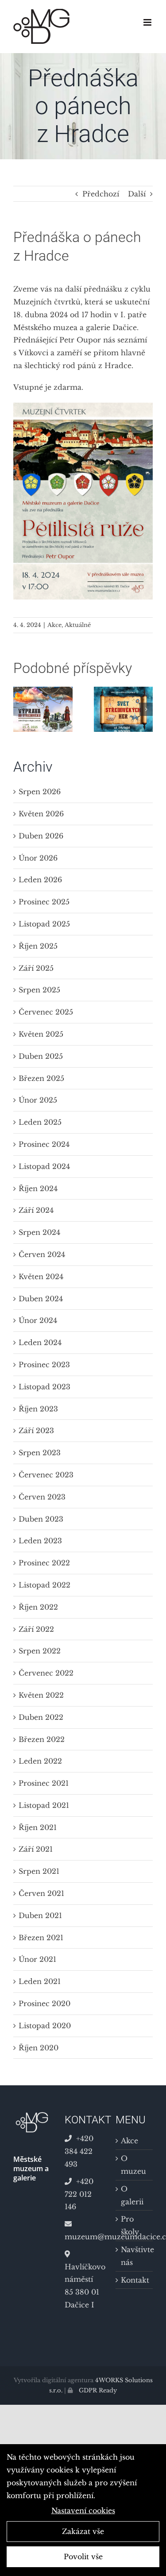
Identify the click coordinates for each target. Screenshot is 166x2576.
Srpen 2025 (39, 990)
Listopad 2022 (44, 1585)
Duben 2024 (41, 1299)
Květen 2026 (41, 814)
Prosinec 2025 (44, 902)
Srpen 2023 (40, 1453)
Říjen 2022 (38, 1607)
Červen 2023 (42, 1497)
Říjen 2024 (38, 1188)
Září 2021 (36, 1849)
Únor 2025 (38, 1100)
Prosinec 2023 (44, 1365)
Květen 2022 (41, 1695)
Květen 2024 (41, 1276)
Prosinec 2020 (44, 2003)
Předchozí (101, 194)
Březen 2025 (41, 1078)
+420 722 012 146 (79, 2194)
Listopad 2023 (44, 1387)
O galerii (132, 2195)
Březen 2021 (41, 1938)
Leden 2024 (40, 1342)
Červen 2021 (41, 1893)
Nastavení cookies (83, 2511)
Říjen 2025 (38, 946)
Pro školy (130, 2225)
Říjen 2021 (38, 1827)
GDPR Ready (97, 2390)
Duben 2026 (41, 836)
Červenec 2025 (46, 1012)
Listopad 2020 (45, 2026)
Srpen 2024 (39, 1232)
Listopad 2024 (44, 1166)
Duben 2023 (41, 1519)
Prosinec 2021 (44, 1783)
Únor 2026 (38, 858)
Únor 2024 (38, 1320)
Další (137, 194)
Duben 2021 (40, 1915)
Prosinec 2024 (44, 1144)
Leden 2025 (40, 1122)
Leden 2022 (40, 1761)
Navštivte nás (135, 2256)
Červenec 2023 (46, 1475)
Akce (54, 625)
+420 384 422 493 (79, 2151)
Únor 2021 (37, 1959)
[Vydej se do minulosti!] (43, 691)
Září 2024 (36, 1210)
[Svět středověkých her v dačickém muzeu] (124, 691)
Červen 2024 (42, 1254)
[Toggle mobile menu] (148, 22)
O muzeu (133, 2165)
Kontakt (135, 2280)
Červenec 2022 (46, 1673)
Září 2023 (36, 1430)
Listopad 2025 (44, 924)
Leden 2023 (40, 1541)
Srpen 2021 (39, 1871)
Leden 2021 (40, 1981)
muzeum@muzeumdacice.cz (83, 2237)
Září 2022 (36, 1629)
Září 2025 (36, 968)
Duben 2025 (41, 1056)
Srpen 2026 (40, 792)
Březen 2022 (42, 1739)
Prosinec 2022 (44, 1563)
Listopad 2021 (44, 1805)
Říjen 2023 (38, 1409)
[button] (20, 709)
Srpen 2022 (40, 1651)
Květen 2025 (41, 1034)
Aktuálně (78, 625)
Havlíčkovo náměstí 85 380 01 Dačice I (83, 2286)
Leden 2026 (40, 880)
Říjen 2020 (39, 2048)
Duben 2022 (41, 1717)
